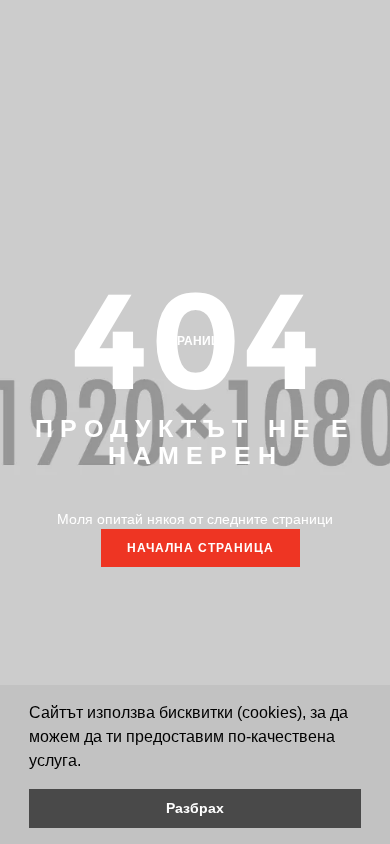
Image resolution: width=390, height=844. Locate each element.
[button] (88, 762)
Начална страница (200, 547)
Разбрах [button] (195, 808)
